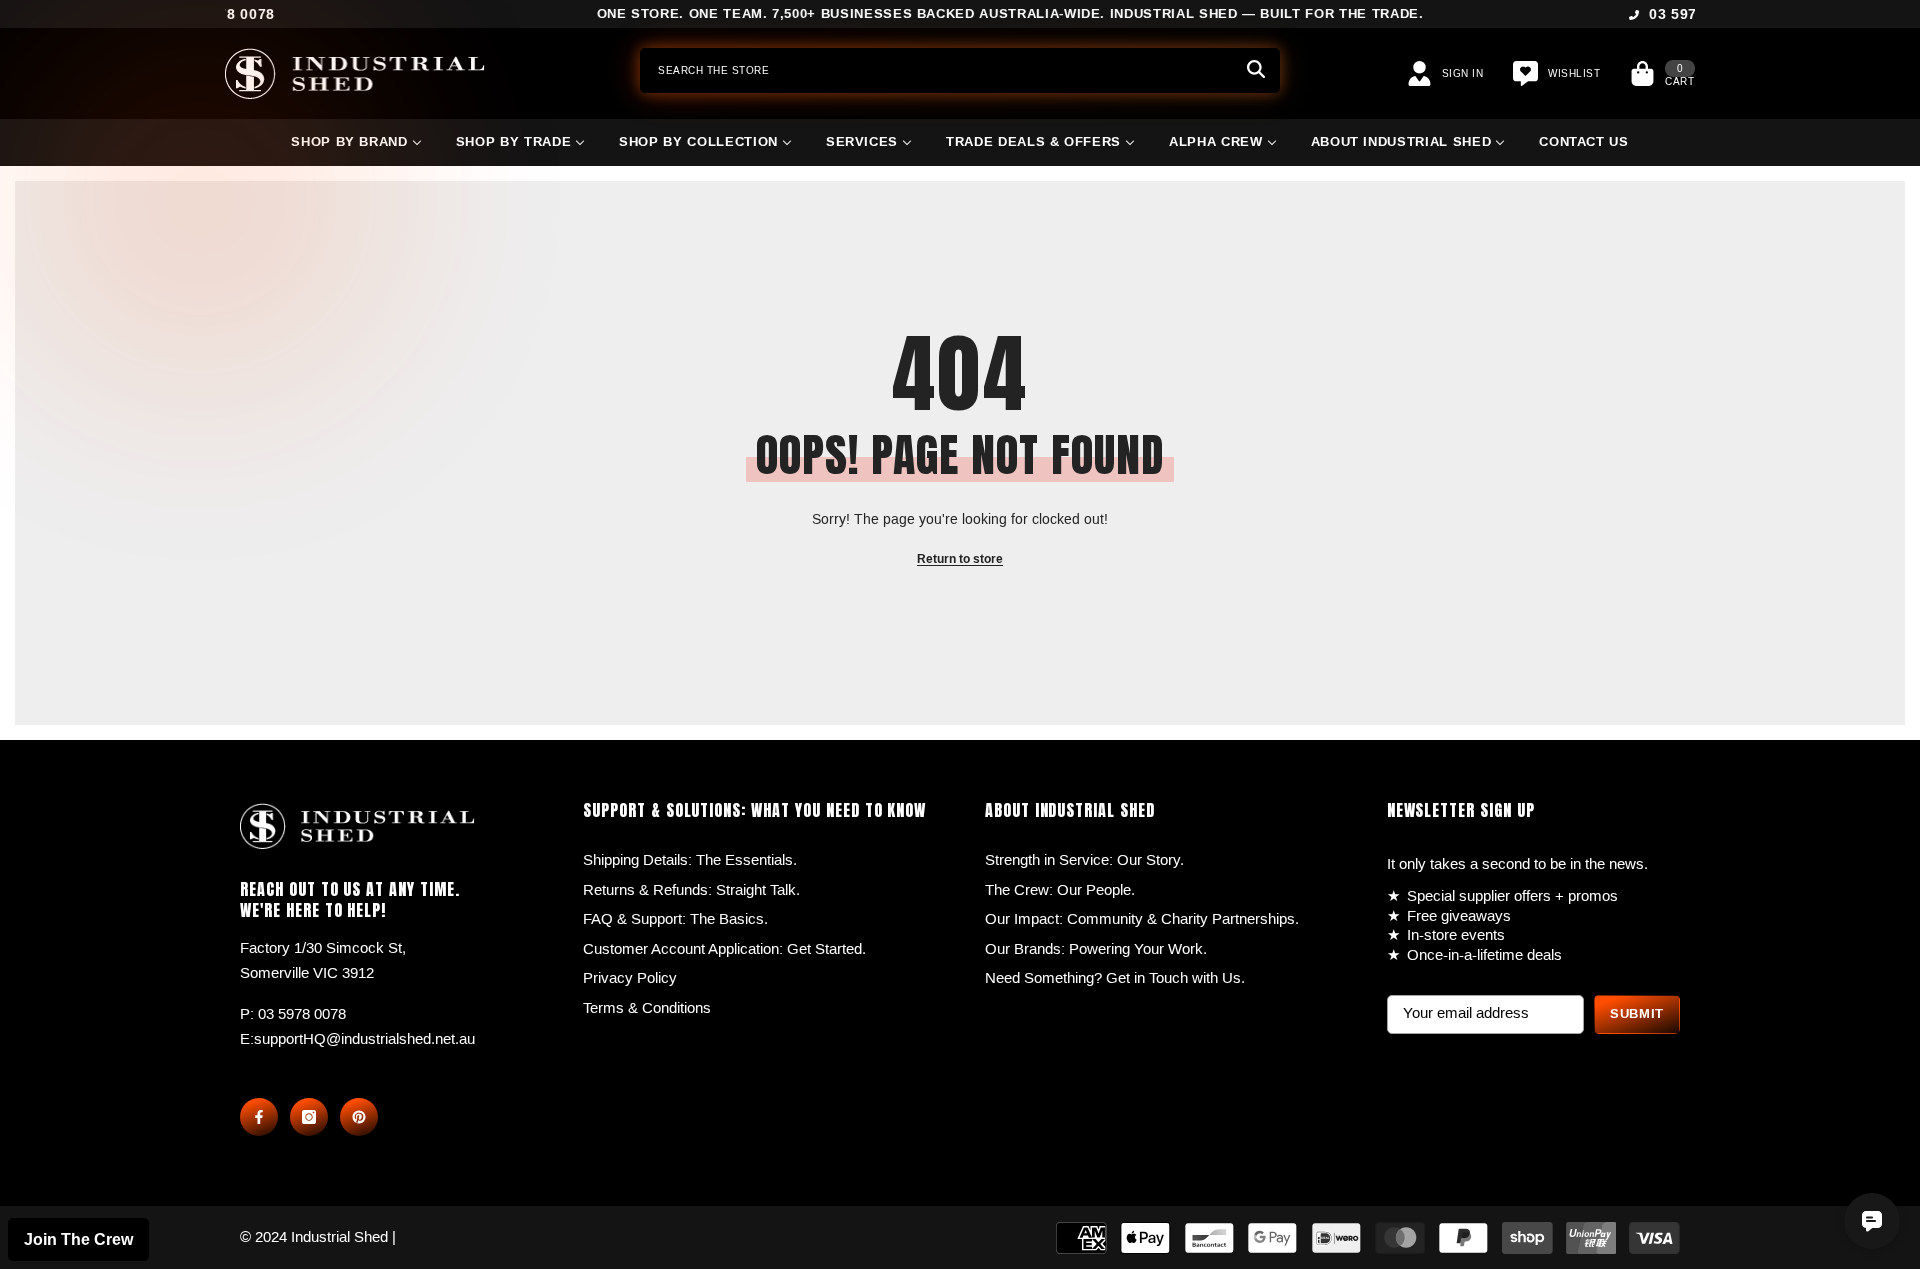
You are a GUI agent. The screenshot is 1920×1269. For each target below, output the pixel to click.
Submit (1637, 1014)
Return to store (960, 559)
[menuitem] (356, 150)
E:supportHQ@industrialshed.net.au (357, 1039)
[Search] (960, 70)
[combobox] (936, 70)
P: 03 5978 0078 (293, 1014)
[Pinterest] (359, 1117)
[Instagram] (309, 1117)
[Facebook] (259, 1117)
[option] (960, 15)
